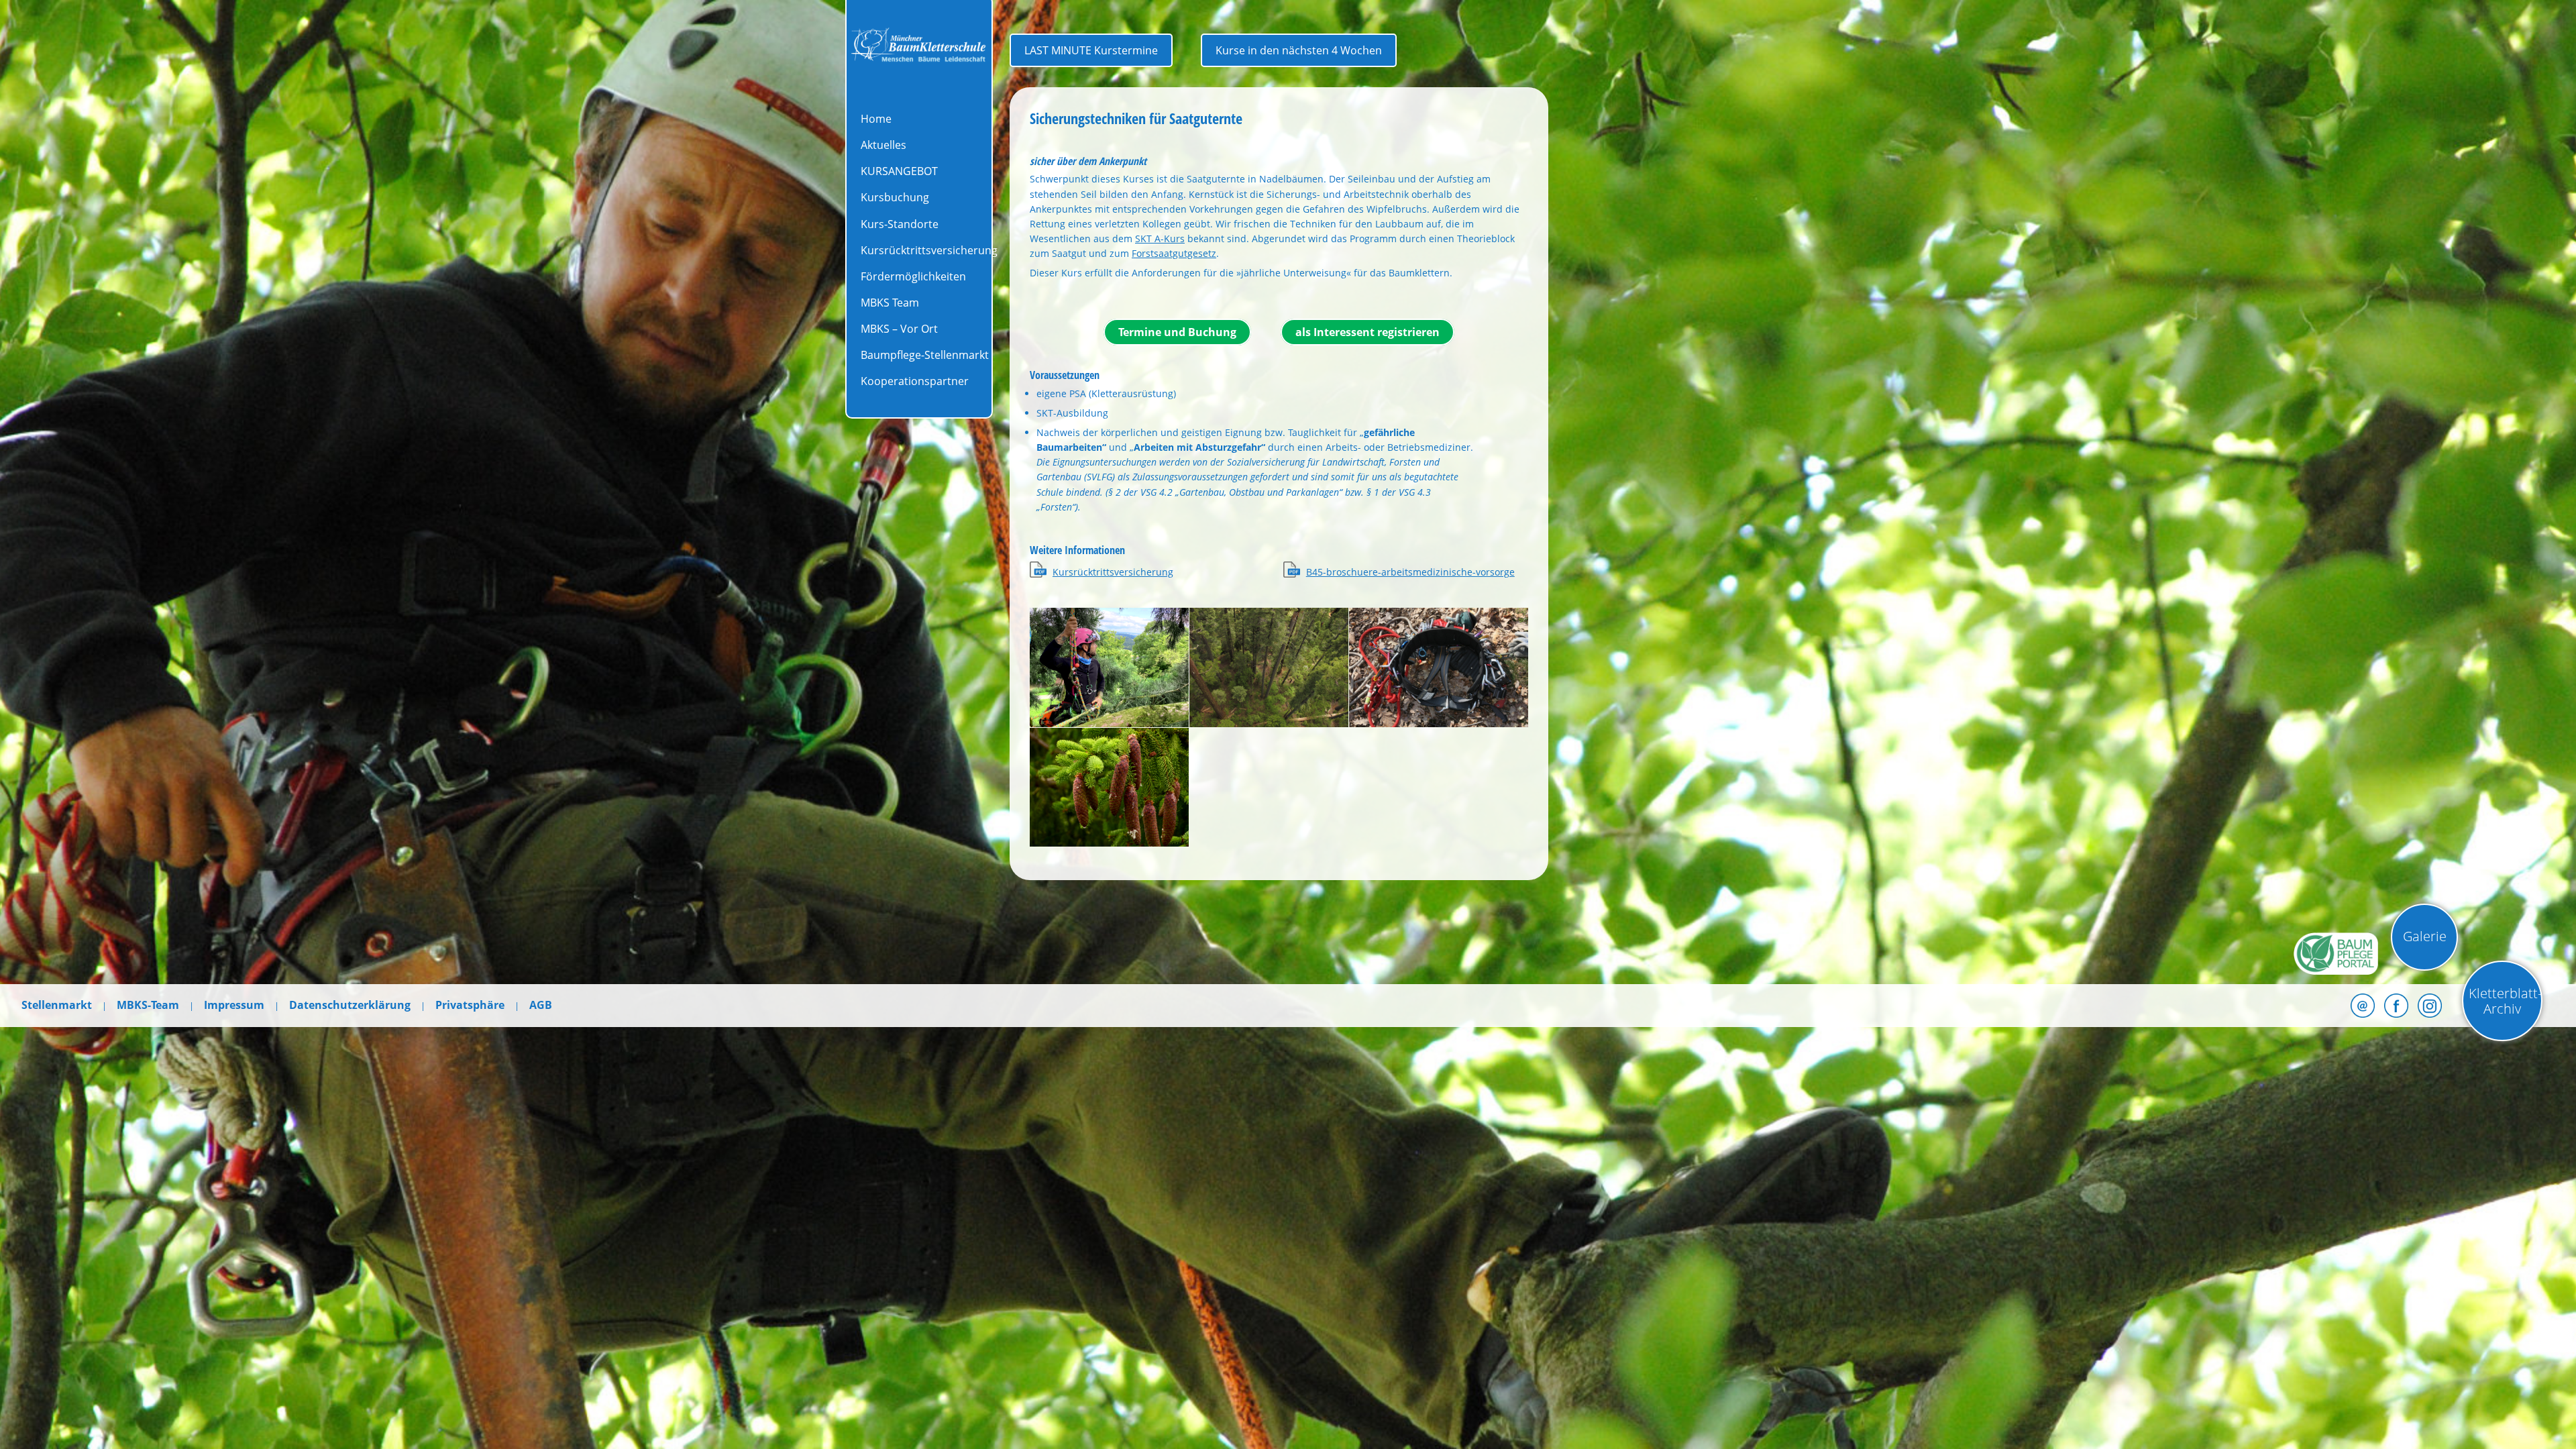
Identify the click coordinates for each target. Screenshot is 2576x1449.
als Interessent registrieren (1367, 332)
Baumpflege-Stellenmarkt (925, 355)
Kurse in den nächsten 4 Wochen (1299, 50)
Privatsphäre (470, 1005)
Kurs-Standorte (900, 224)
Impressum (234, 1005)
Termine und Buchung (1177, 332)
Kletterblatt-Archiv (2505, 1001)
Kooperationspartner (915, 381)
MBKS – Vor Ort (899, 329)
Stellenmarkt (57, 1005)
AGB (541, 1005)
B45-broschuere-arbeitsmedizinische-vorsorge (1410, 572)
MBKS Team (890, 303)
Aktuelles (883, 145)
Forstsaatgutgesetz (1174, 253)
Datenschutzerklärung (350, 1005)
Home (876, 119)
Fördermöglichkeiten (913, 276)
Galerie (2425, 936)
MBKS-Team (148, 1005)
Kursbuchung (895, 197)
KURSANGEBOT (899, 171)
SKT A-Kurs (1160, 238)
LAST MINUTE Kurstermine (1091, 50)
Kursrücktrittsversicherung (929, 250)
